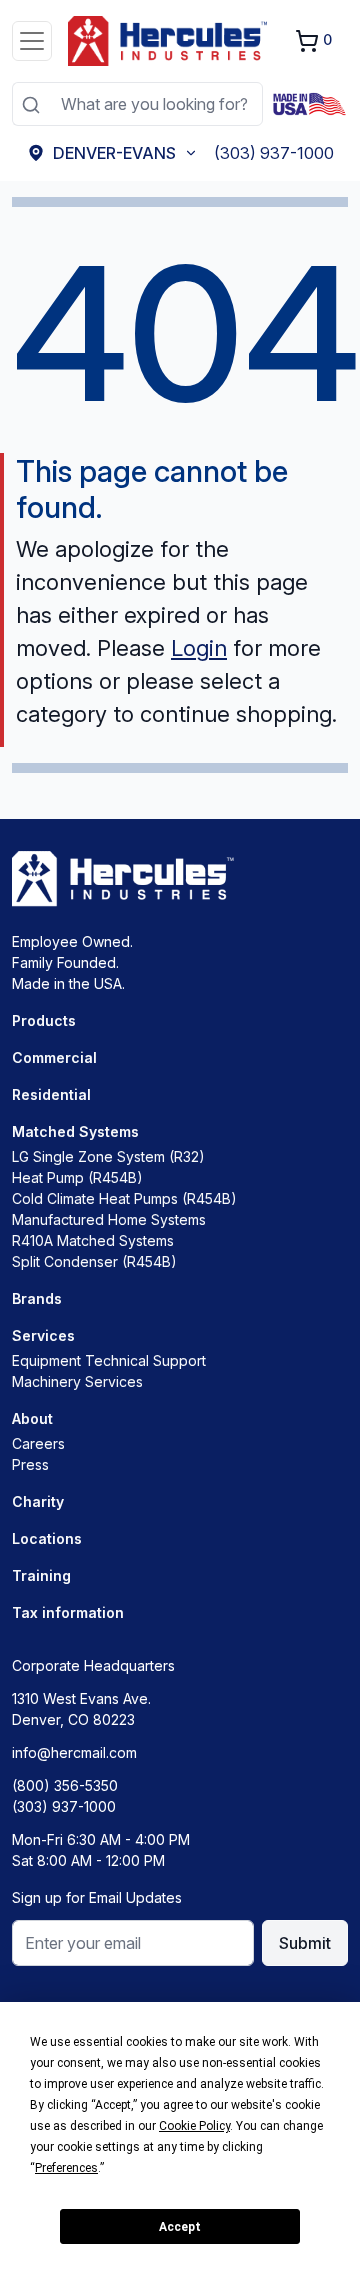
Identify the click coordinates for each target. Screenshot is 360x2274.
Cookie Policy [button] (194, 2126)
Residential (51, 1094)
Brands (37, 1298)
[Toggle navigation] (32, 41)
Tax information (68, 1612)
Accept (180, 2227)
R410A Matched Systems (93, 1240)
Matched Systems (75, 1131)
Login (199, 648)
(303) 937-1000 (64, 1806)
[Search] (30, 104)
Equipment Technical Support (109, 1360)
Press (30, 1464)
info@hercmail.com (74, 1752)
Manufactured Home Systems (109, 1219)
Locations (47, 1538)
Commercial (54, 1057)
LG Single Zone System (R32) (108, 1156)
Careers (38, 1443)
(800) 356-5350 (65, 1785)
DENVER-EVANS (114, 153)
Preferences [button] (66, 2168)
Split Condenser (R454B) (94, 1261)
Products (44, 1020)
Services (43, 1335)
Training (41, 1575)
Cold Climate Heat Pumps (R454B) (124, 1198)
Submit (305, 1943)
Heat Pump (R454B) (77, 1177)
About (32, 1418)
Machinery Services (77, 1381)
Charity (38, 1501)
